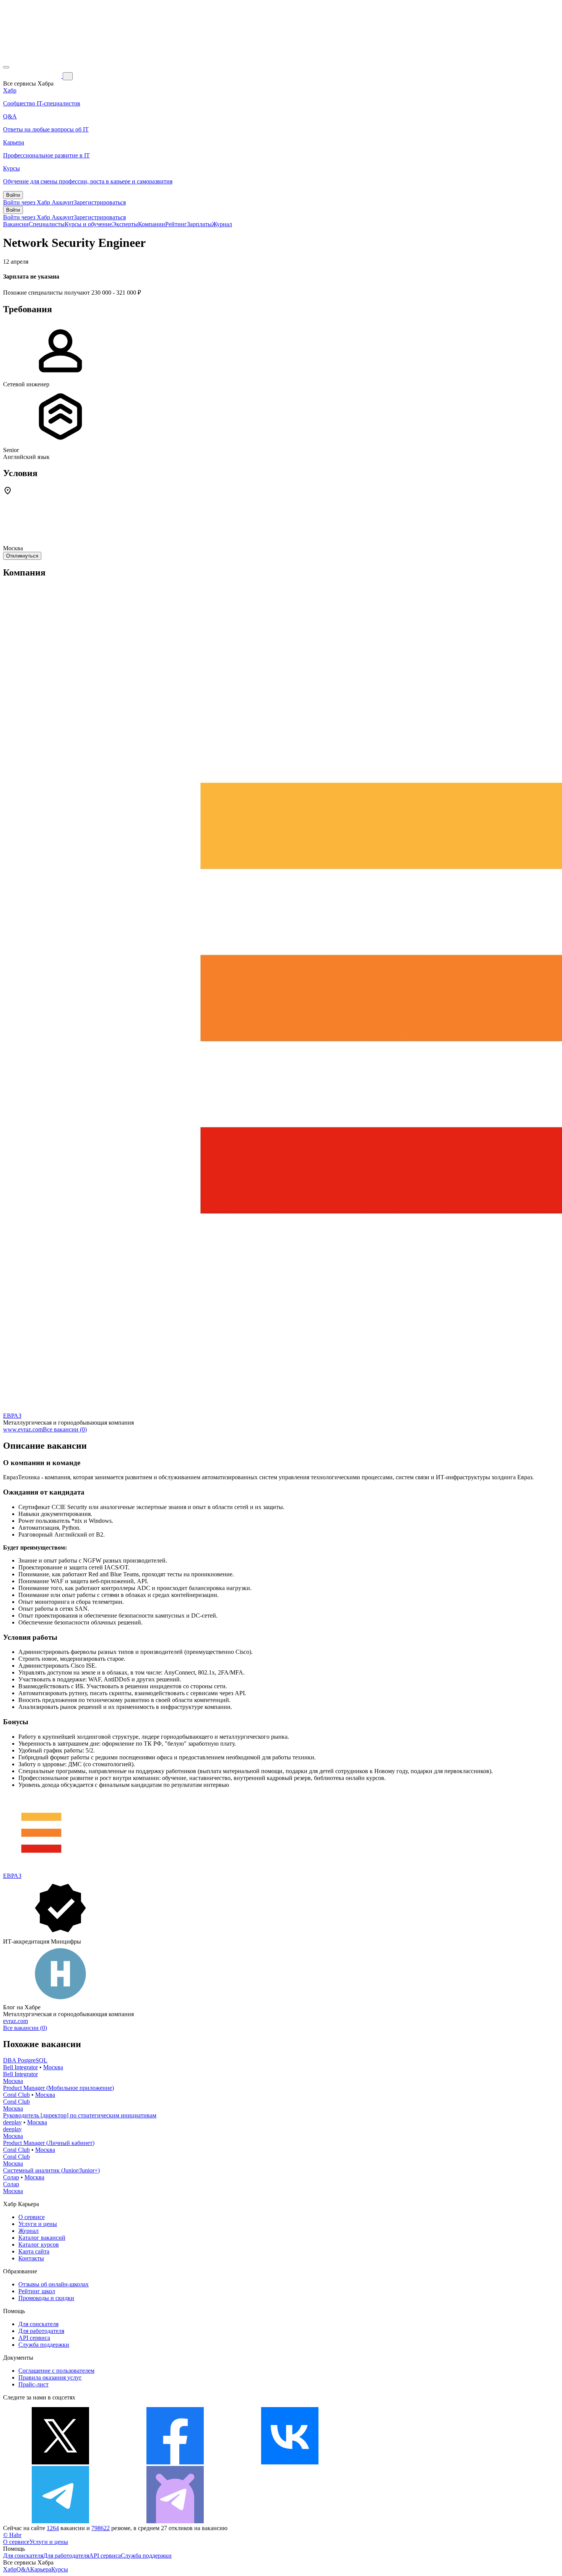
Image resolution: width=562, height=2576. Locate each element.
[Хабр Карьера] (33, 76)
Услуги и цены (38, 2224)
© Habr (12, 2535)
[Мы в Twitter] (60, 2462)
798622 (101, 2528)
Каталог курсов (39, 2244)
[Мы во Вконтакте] (290, 2462)
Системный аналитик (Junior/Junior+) (51, 2170)
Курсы (60, 2569)
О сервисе (32, 2217)
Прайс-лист (33, 2384)
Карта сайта (34, 2251)
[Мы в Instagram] (404, 2462)
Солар (11, 2177)
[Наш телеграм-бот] (175, 2521)
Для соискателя (38, 2324)
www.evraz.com (23, 1429)
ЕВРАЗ (12, 1416)
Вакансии (16, 224)
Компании (152, 224)
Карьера (41, 2569)
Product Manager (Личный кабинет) (49, 2143)
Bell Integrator (20, 2067)
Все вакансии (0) (65, 1429)
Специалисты (47, 224)
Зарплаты (199, 224)
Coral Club (16, 2095)
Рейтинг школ (37, 2291)
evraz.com (15, 2021)
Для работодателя (41, 2331)
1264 (53, 2528)
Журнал (222, 224)
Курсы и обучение (88, 224)
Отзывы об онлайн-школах (54, 2284)
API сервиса (34, 2338)
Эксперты (125, 224)
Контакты (31, 2258)
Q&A (23, 2569)
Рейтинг (176, 224)
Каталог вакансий (42, 2238)
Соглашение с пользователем (56, 2371)
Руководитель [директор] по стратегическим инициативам (80, 2115)
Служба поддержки (44, 2345)
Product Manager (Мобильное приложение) (58, 2088)
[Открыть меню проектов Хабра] (6, 67)
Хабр (10, 2569)
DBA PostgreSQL (25, 2060)
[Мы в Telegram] (60, 2521)
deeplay (12, 2122)
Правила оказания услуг (50, 2377)
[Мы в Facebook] (175, 2462)
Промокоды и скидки (46, 2298)
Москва (53, 2067)
